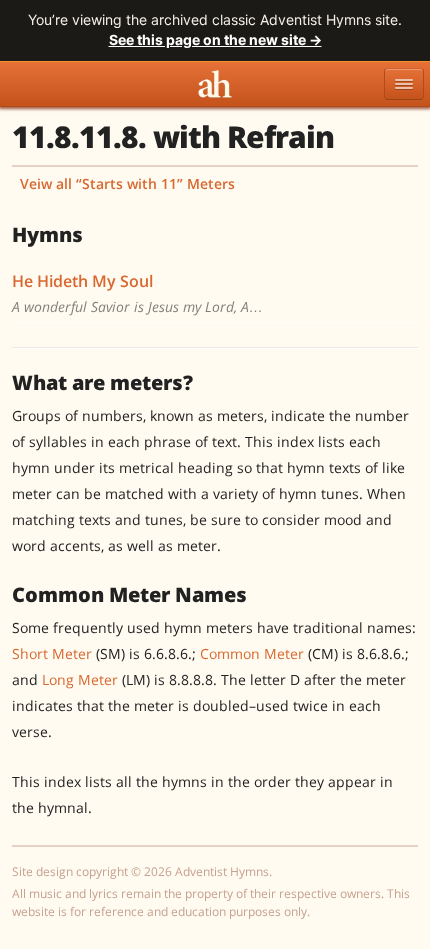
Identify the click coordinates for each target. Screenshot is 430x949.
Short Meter (52, 653)
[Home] (215, 84)
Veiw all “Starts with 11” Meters (127, 183)
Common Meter (252, 653)
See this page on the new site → (215, 39)
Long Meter (80, 679)
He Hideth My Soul (82, 281)
